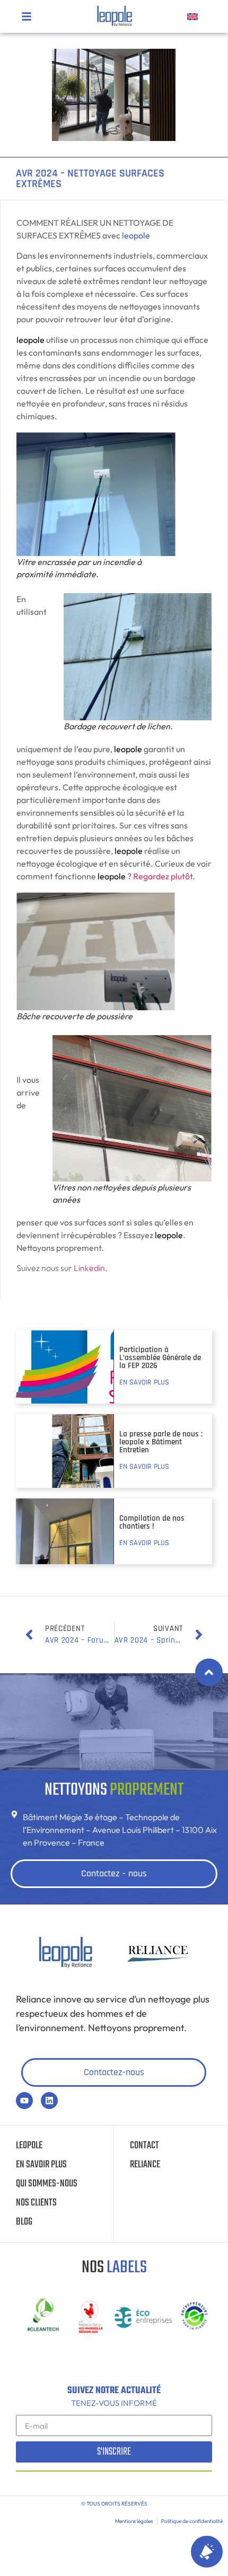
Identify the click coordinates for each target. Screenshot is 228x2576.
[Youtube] (24, 2101)
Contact (144, 2146)
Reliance (145, 2165)
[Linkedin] (49, 2101)
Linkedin (89, 1268)
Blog (24, 2222)
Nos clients (36, 2203)
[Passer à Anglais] (192, 16)
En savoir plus (41, 2165)
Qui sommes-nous (47, 2184)
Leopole (29, 2146)
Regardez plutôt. (164, 876)
